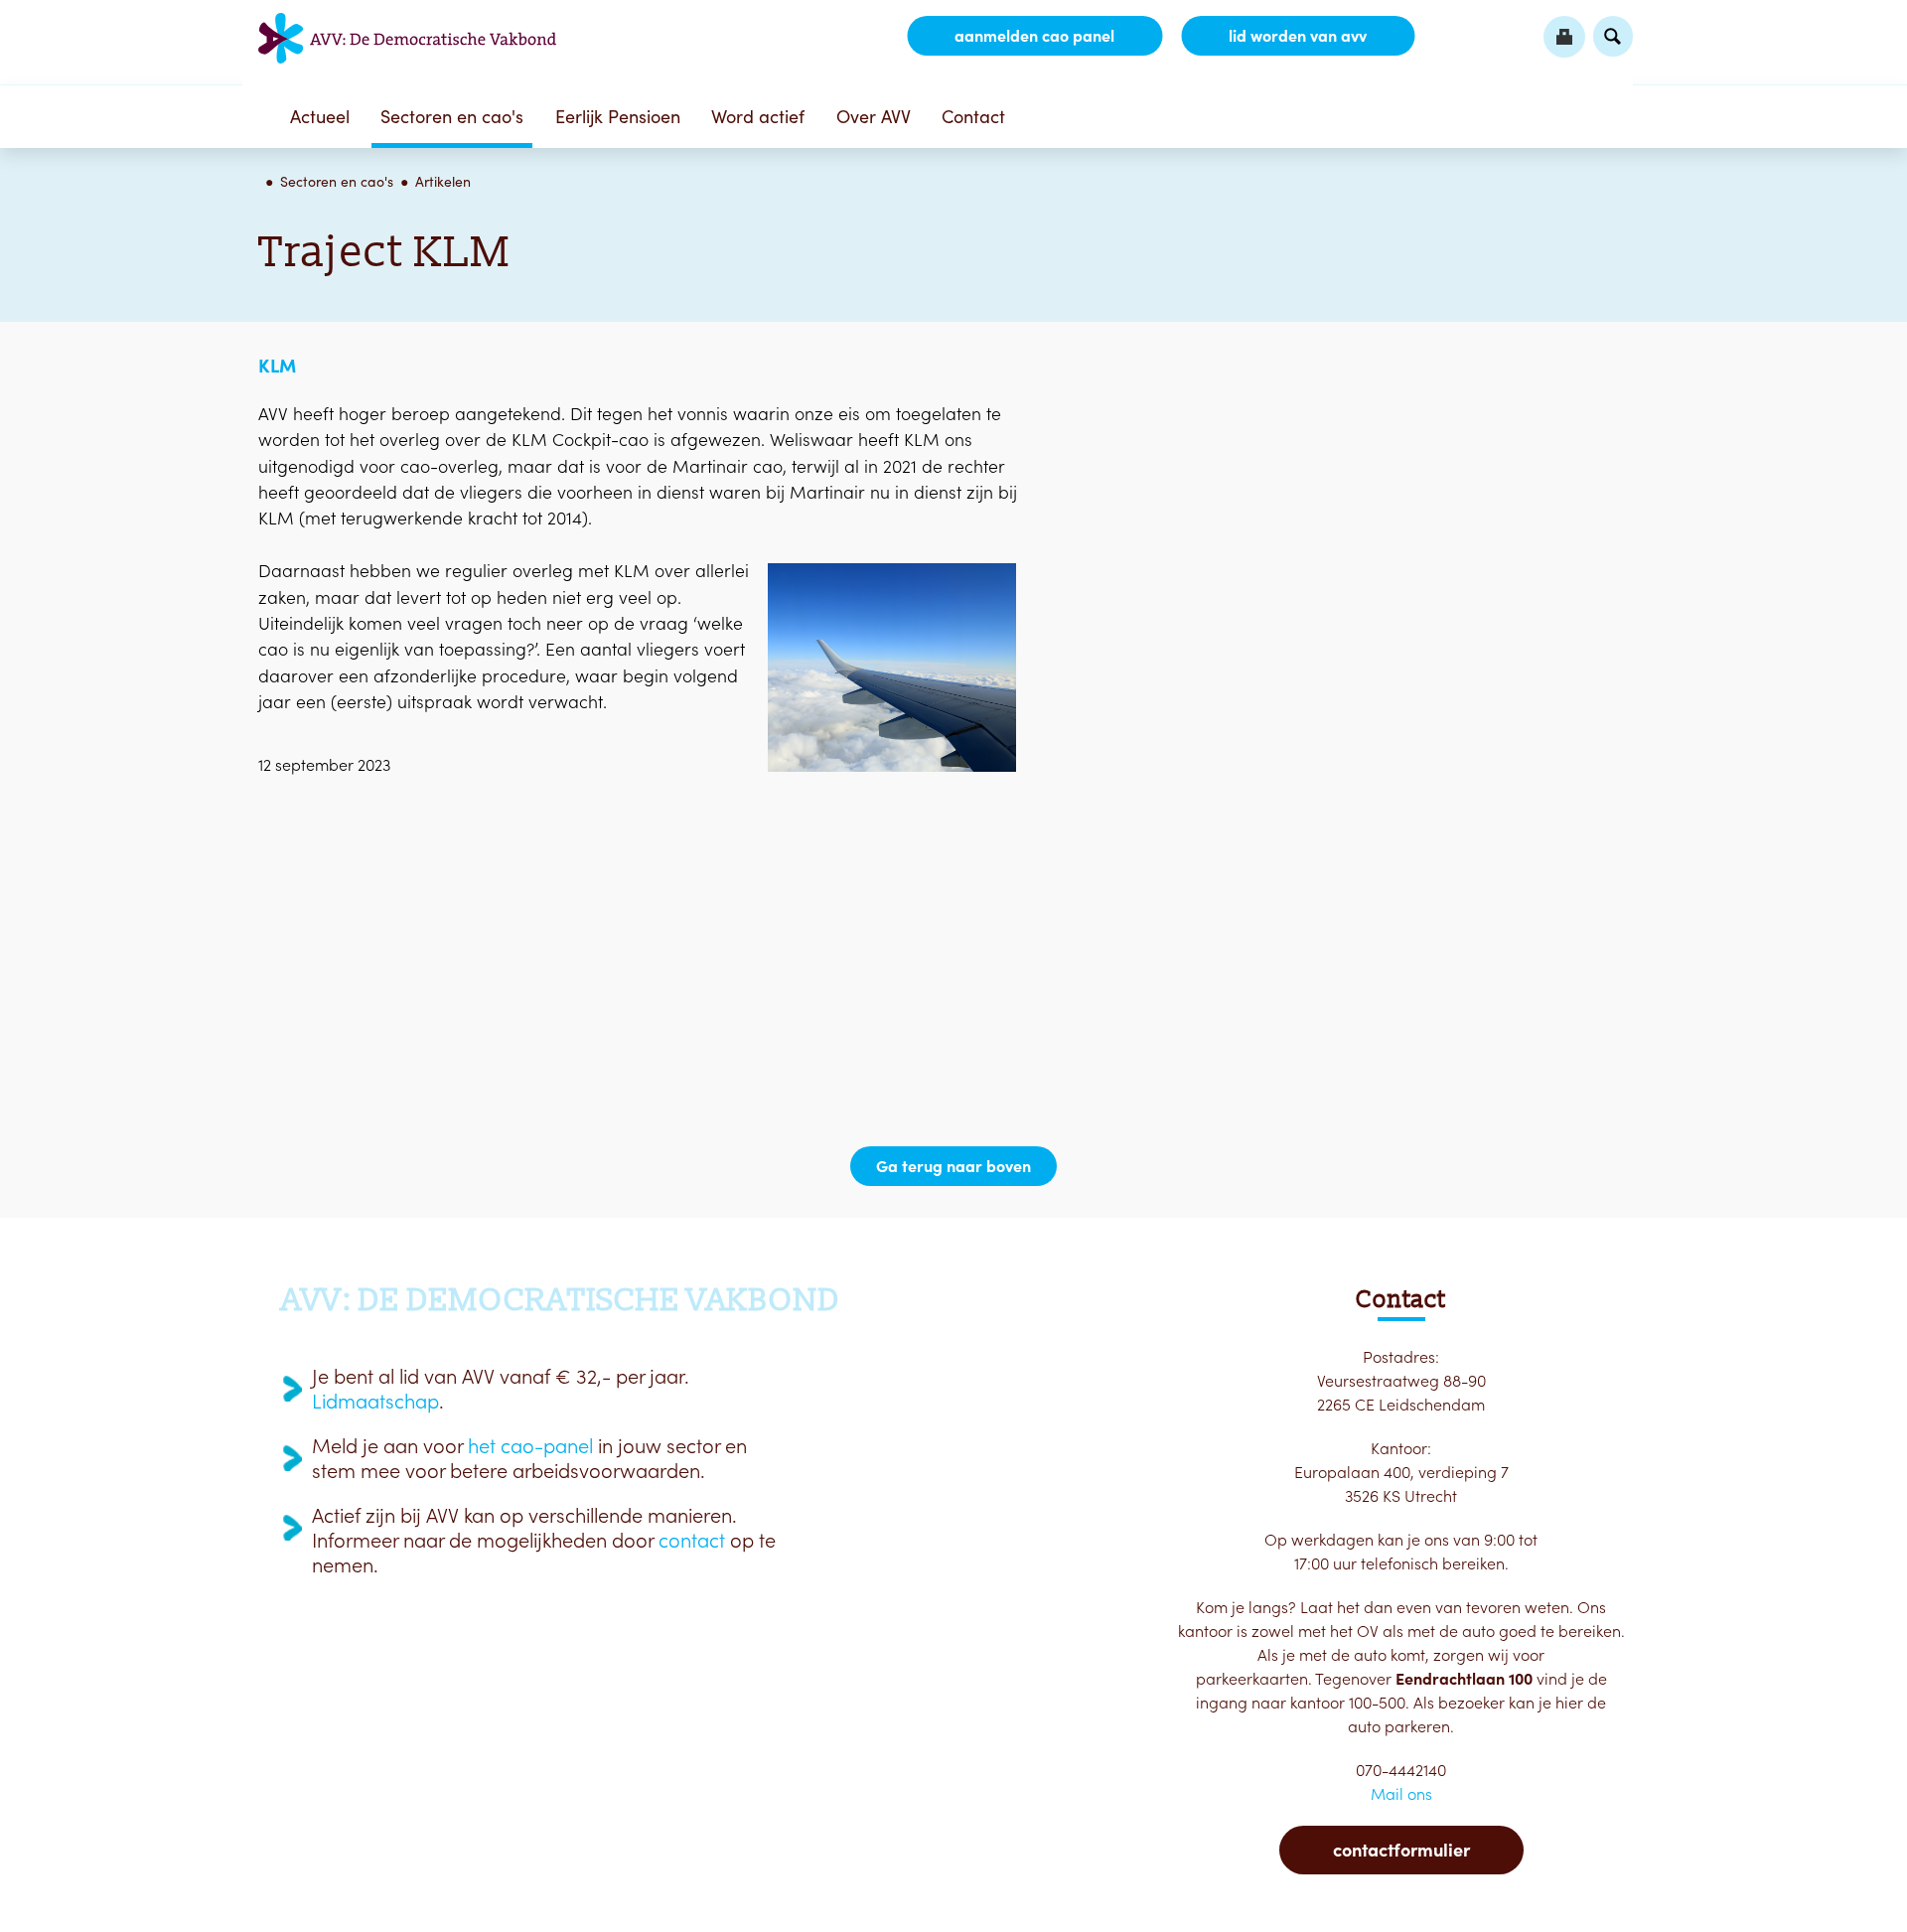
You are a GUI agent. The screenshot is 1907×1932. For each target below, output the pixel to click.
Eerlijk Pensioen (618, 117)
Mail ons (1401, 1794)
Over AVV (874, 117)
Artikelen (443, 182)
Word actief (758, 117)
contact (692, 1541)
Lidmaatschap (375, 1402)
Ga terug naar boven (953, 1166)
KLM (277, 366)
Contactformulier (1401, 1850)
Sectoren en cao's (452, 117)
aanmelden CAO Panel (1034, 36)
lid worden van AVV (1298, 36)
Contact (973, 117)
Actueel (320, 117)
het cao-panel (530, 1446)
